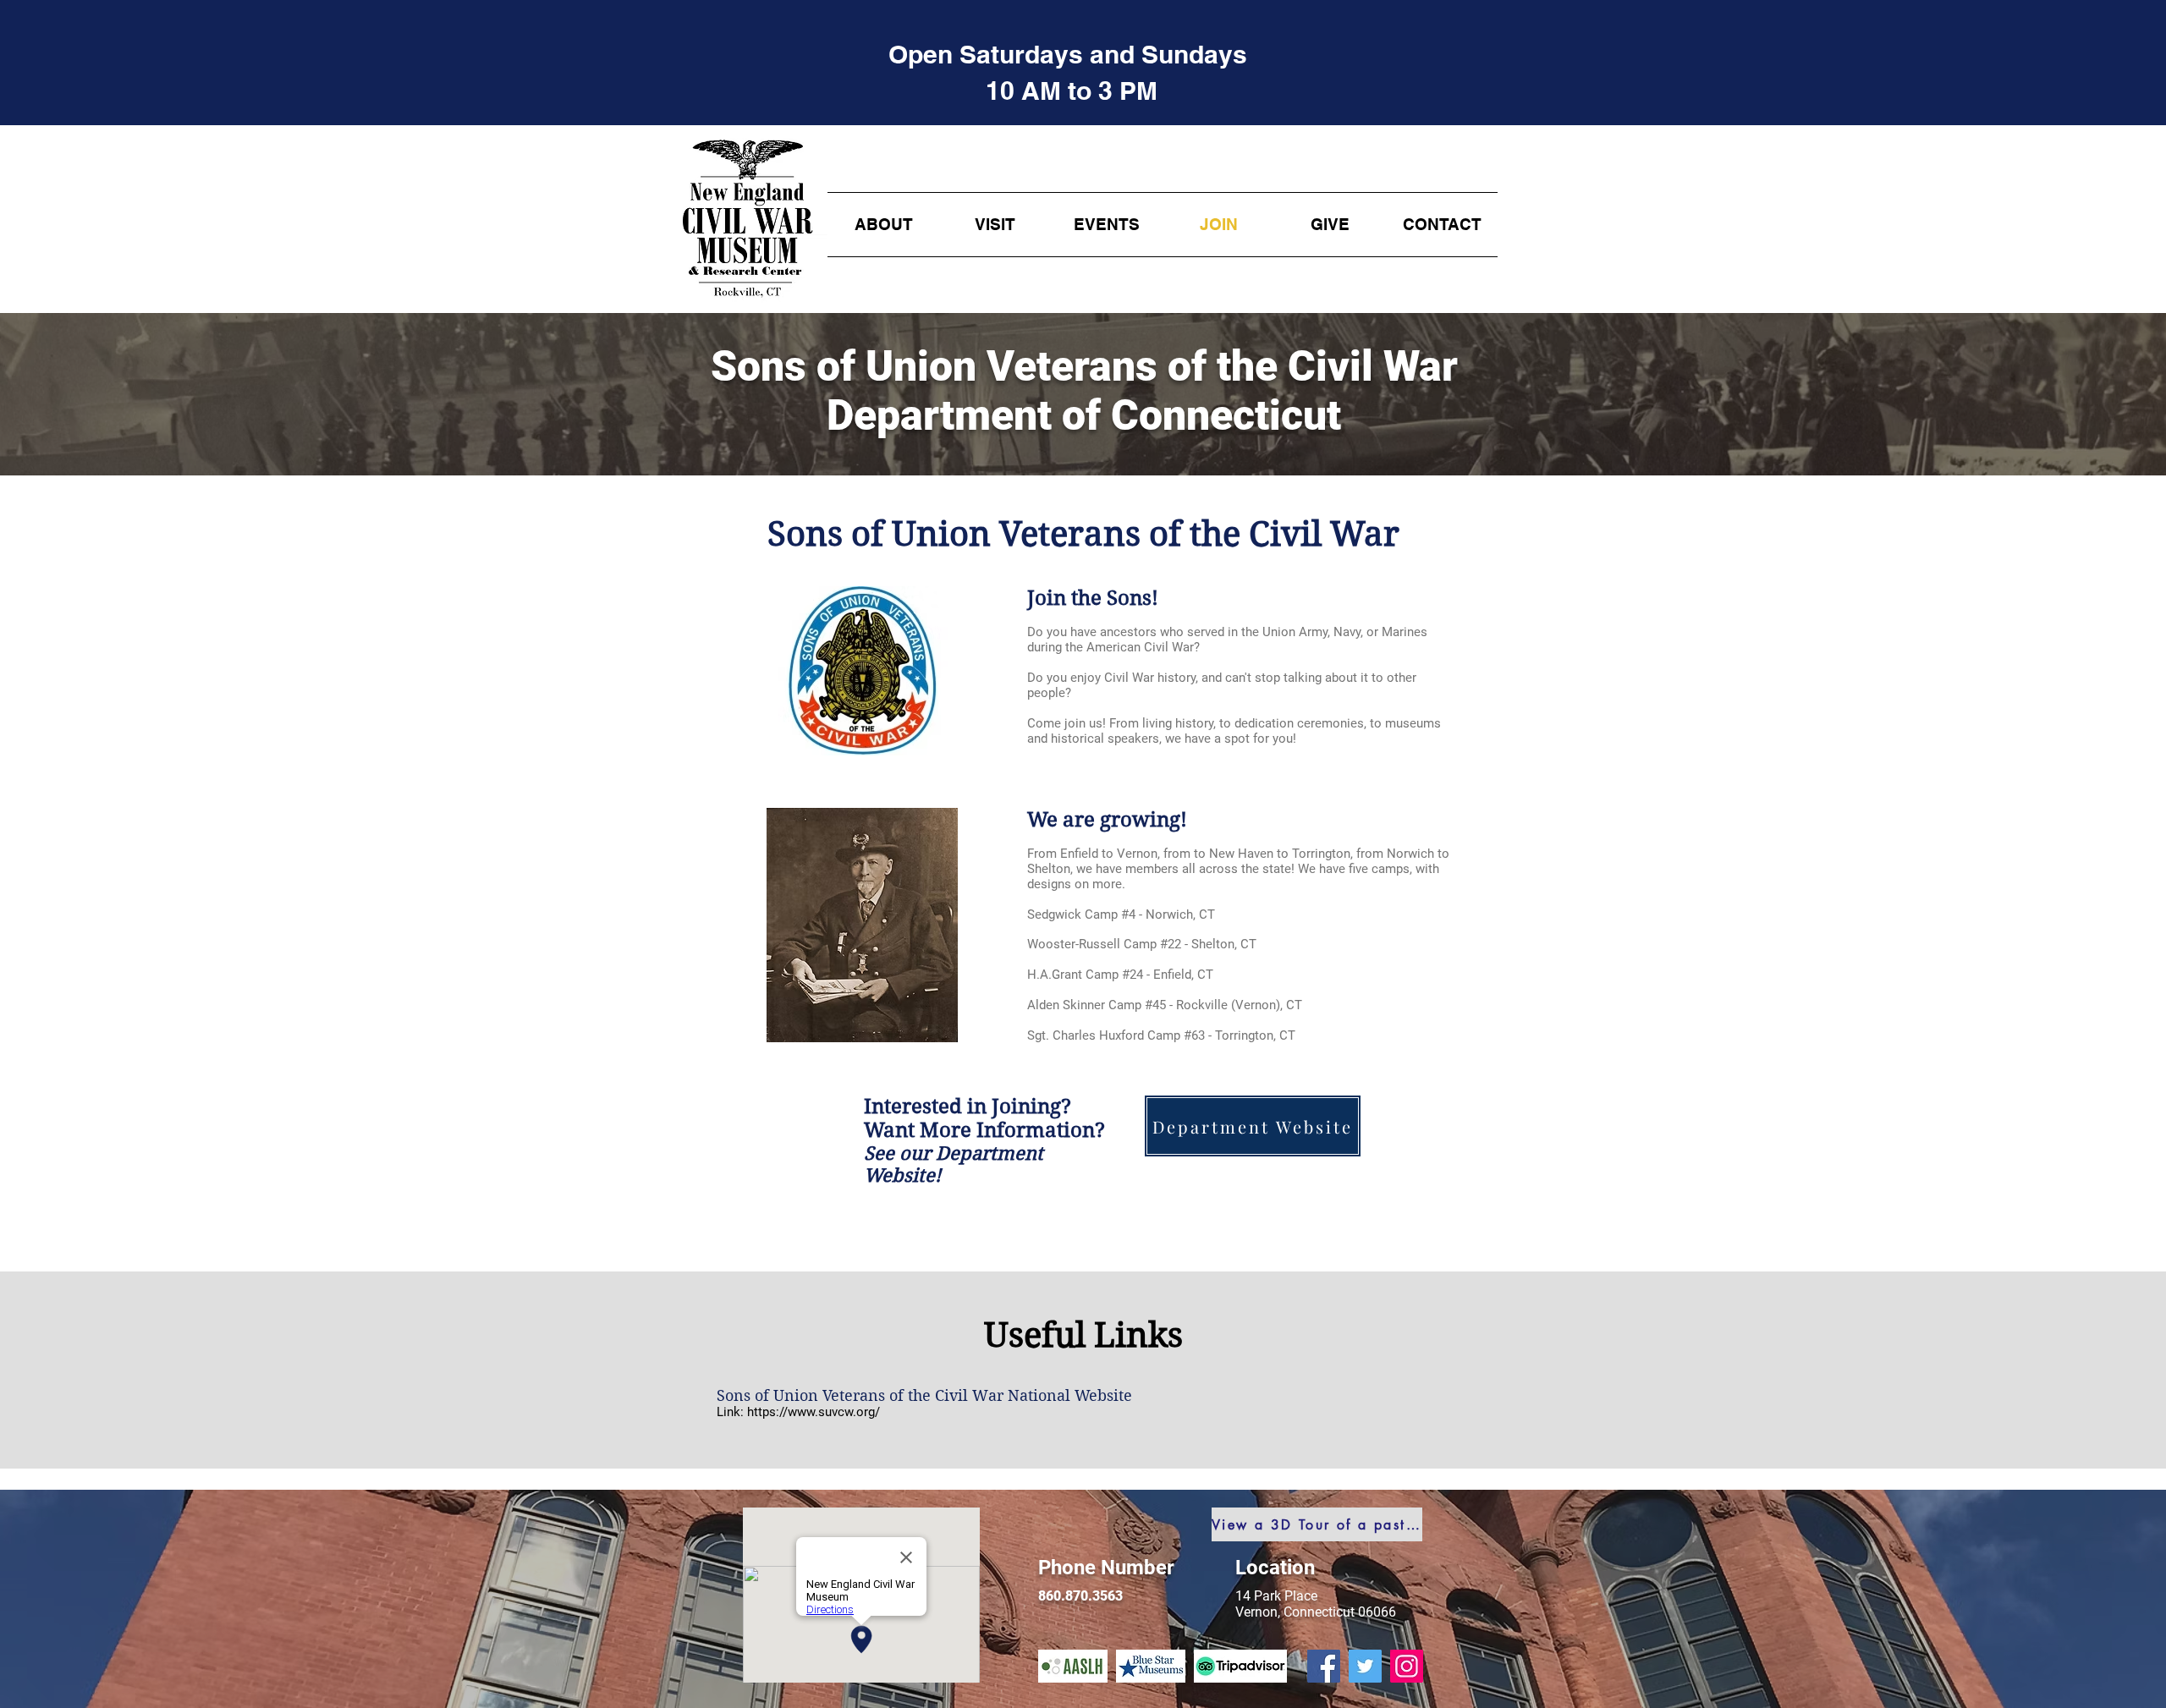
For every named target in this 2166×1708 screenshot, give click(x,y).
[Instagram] (1407, 1666)
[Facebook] (1324, 1666)
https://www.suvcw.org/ (814, 1412)
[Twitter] (1365, 1666)
